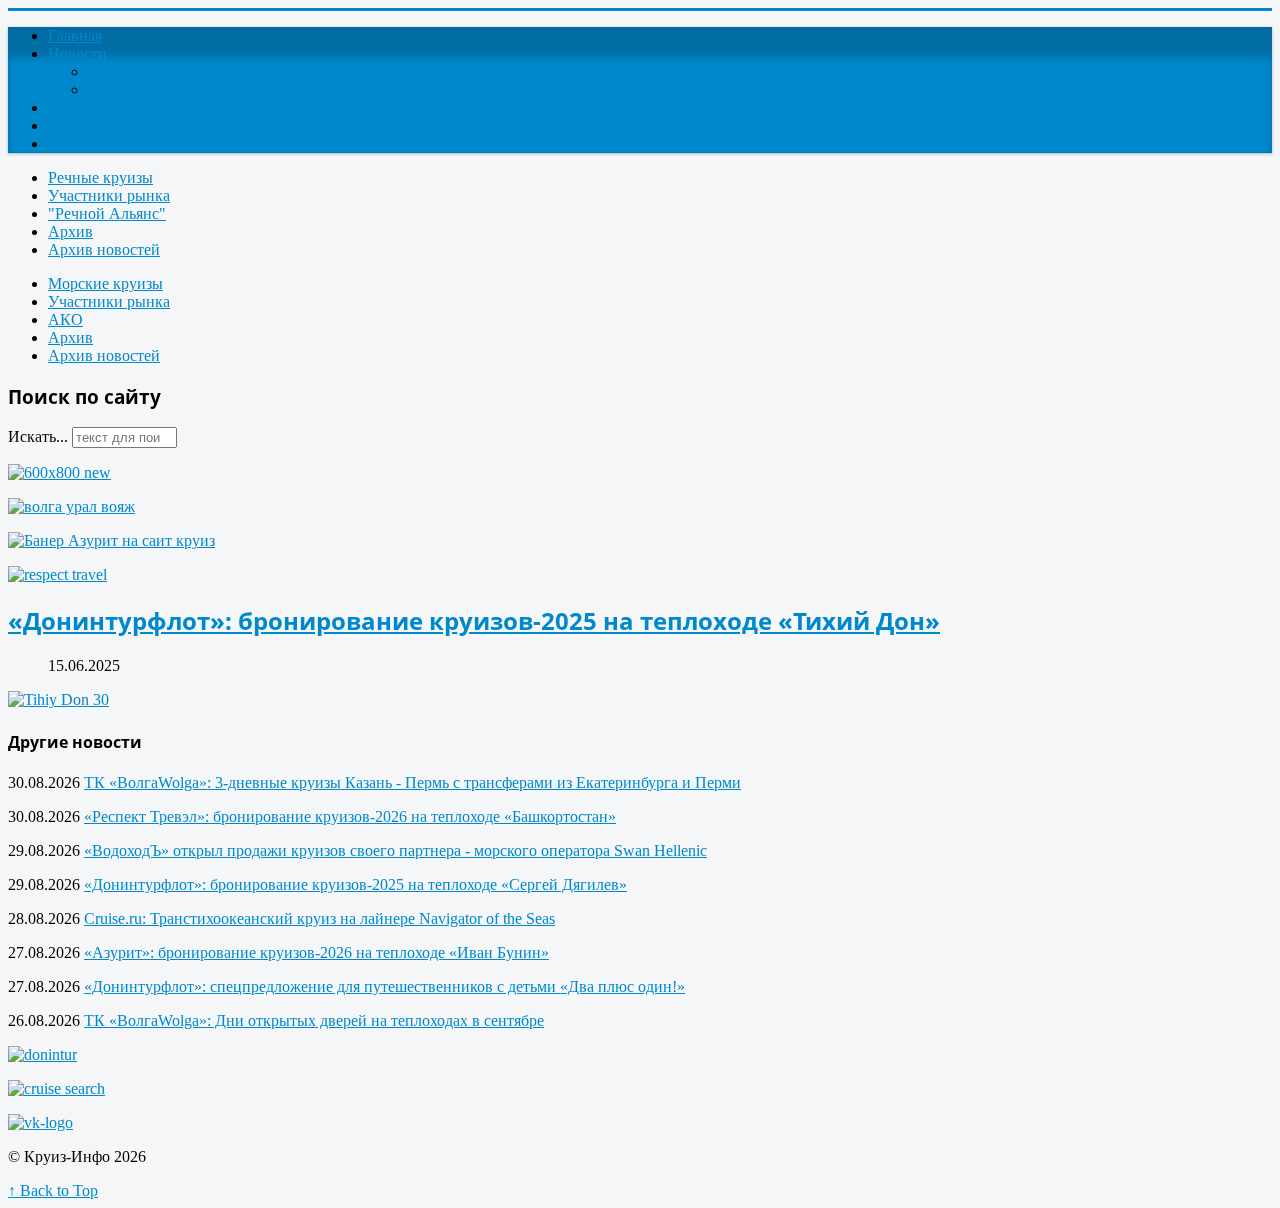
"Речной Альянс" (107, 213)
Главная (75, 35)
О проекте (83, 107)
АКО (65, 319)
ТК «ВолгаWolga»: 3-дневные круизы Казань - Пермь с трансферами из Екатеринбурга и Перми (412, 782)
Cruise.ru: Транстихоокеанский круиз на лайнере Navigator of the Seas (319, 918)
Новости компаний (153, 89)
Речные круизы (100, 177)
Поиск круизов (99, 143)
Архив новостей (104, 249)
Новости (77, 53)
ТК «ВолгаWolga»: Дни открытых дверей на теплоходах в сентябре (314, 1020)
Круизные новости (152, 71)
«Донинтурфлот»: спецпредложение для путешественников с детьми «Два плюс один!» (384, 986)
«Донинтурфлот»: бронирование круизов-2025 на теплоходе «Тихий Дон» (474, 620)
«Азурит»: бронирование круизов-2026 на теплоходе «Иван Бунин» (316, 952)
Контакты (81, 125)
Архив (70, 231)
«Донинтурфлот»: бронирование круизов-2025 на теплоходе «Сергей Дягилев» (355, 884)
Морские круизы (105, 283)
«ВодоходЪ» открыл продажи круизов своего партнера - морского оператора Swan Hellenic (395, 850)
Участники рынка (109, 195)
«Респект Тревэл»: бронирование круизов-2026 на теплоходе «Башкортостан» (350, 816)
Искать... (38, 436)
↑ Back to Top (53, 1190)
